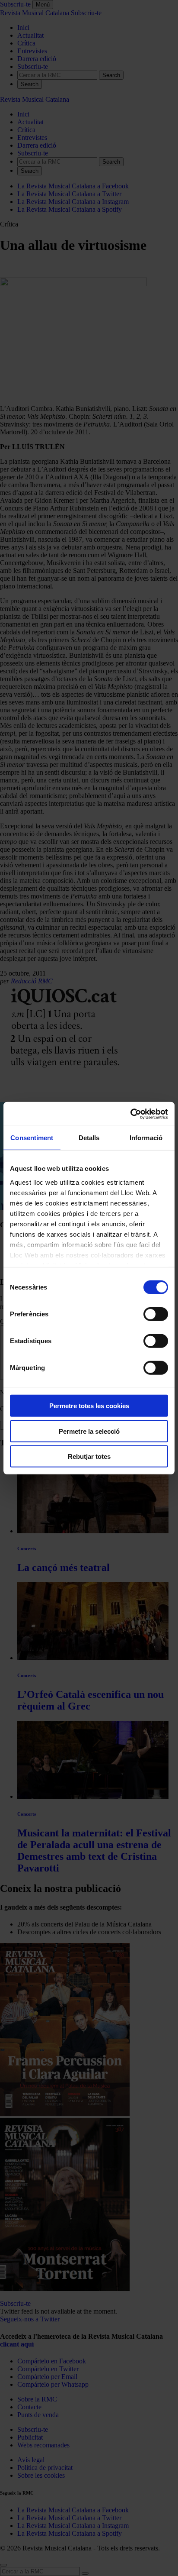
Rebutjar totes (89, 1456)
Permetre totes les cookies (89, 1406)
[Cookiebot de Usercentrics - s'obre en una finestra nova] (130, 1114)
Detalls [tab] (89, 1138)
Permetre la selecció (89, 1431)
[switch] (156, 1314)
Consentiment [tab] (32, 1138)
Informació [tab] (146, 1138)
